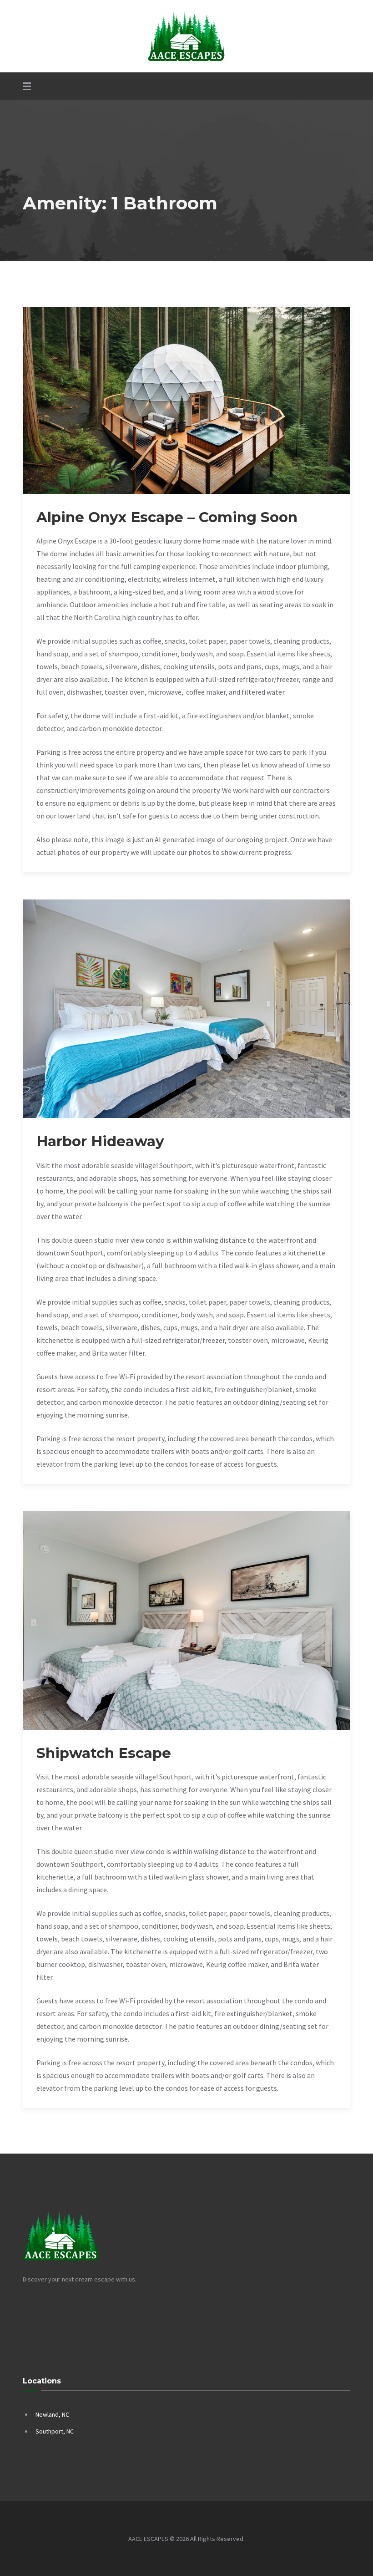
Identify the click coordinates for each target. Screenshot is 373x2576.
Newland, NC (52, 2414)
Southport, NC (55, 2431)
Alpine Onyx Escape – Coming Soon (167, 517)
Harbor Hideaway (100, 1141)
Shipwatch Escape (104, 1753)
